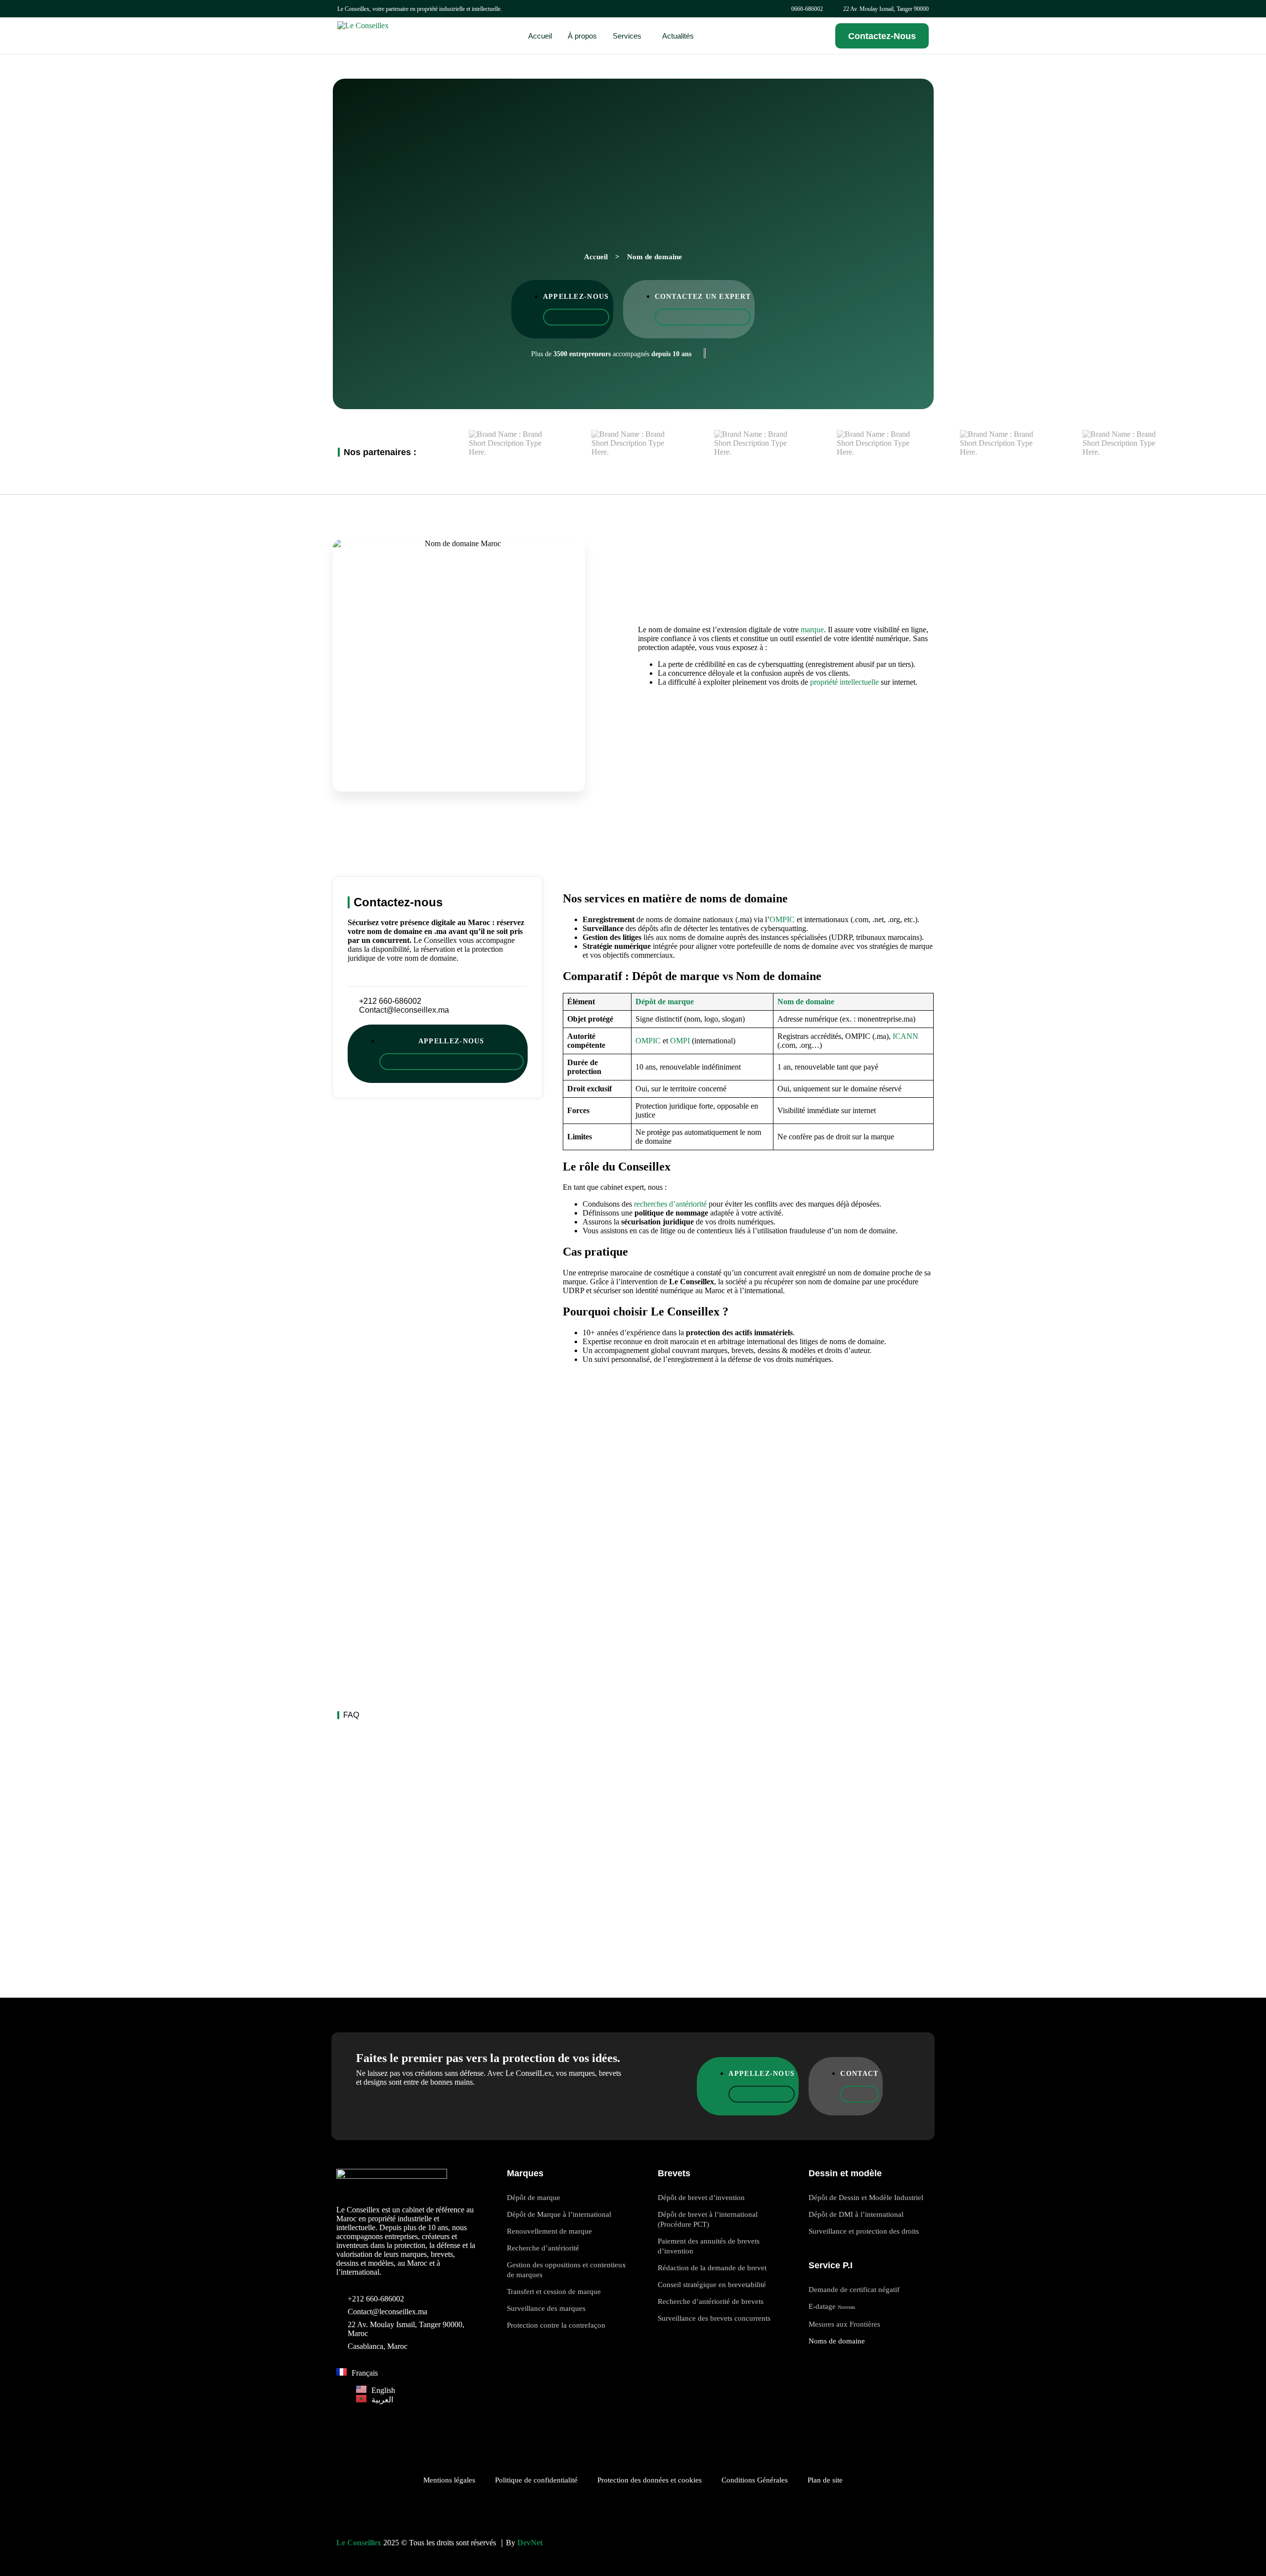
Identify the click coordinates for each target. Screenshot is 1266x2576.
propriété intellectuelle (844, 682)
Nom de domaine (806, 1002)
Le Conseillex (359, 2543)
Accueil (596, 257)
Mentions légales (449, 2480)
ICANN (905, 1036)
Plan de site (825, 2480)
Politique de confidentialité (536, 2480)
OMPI (680, 1041)
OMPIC (782, 919)
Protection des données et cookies (650, 2480)
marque (812, 630)
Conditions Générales (755, 2480)
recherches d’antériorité (670, 1204)
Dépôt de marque (665, 1002)
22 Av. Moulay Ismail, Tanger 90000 (886, 9)
